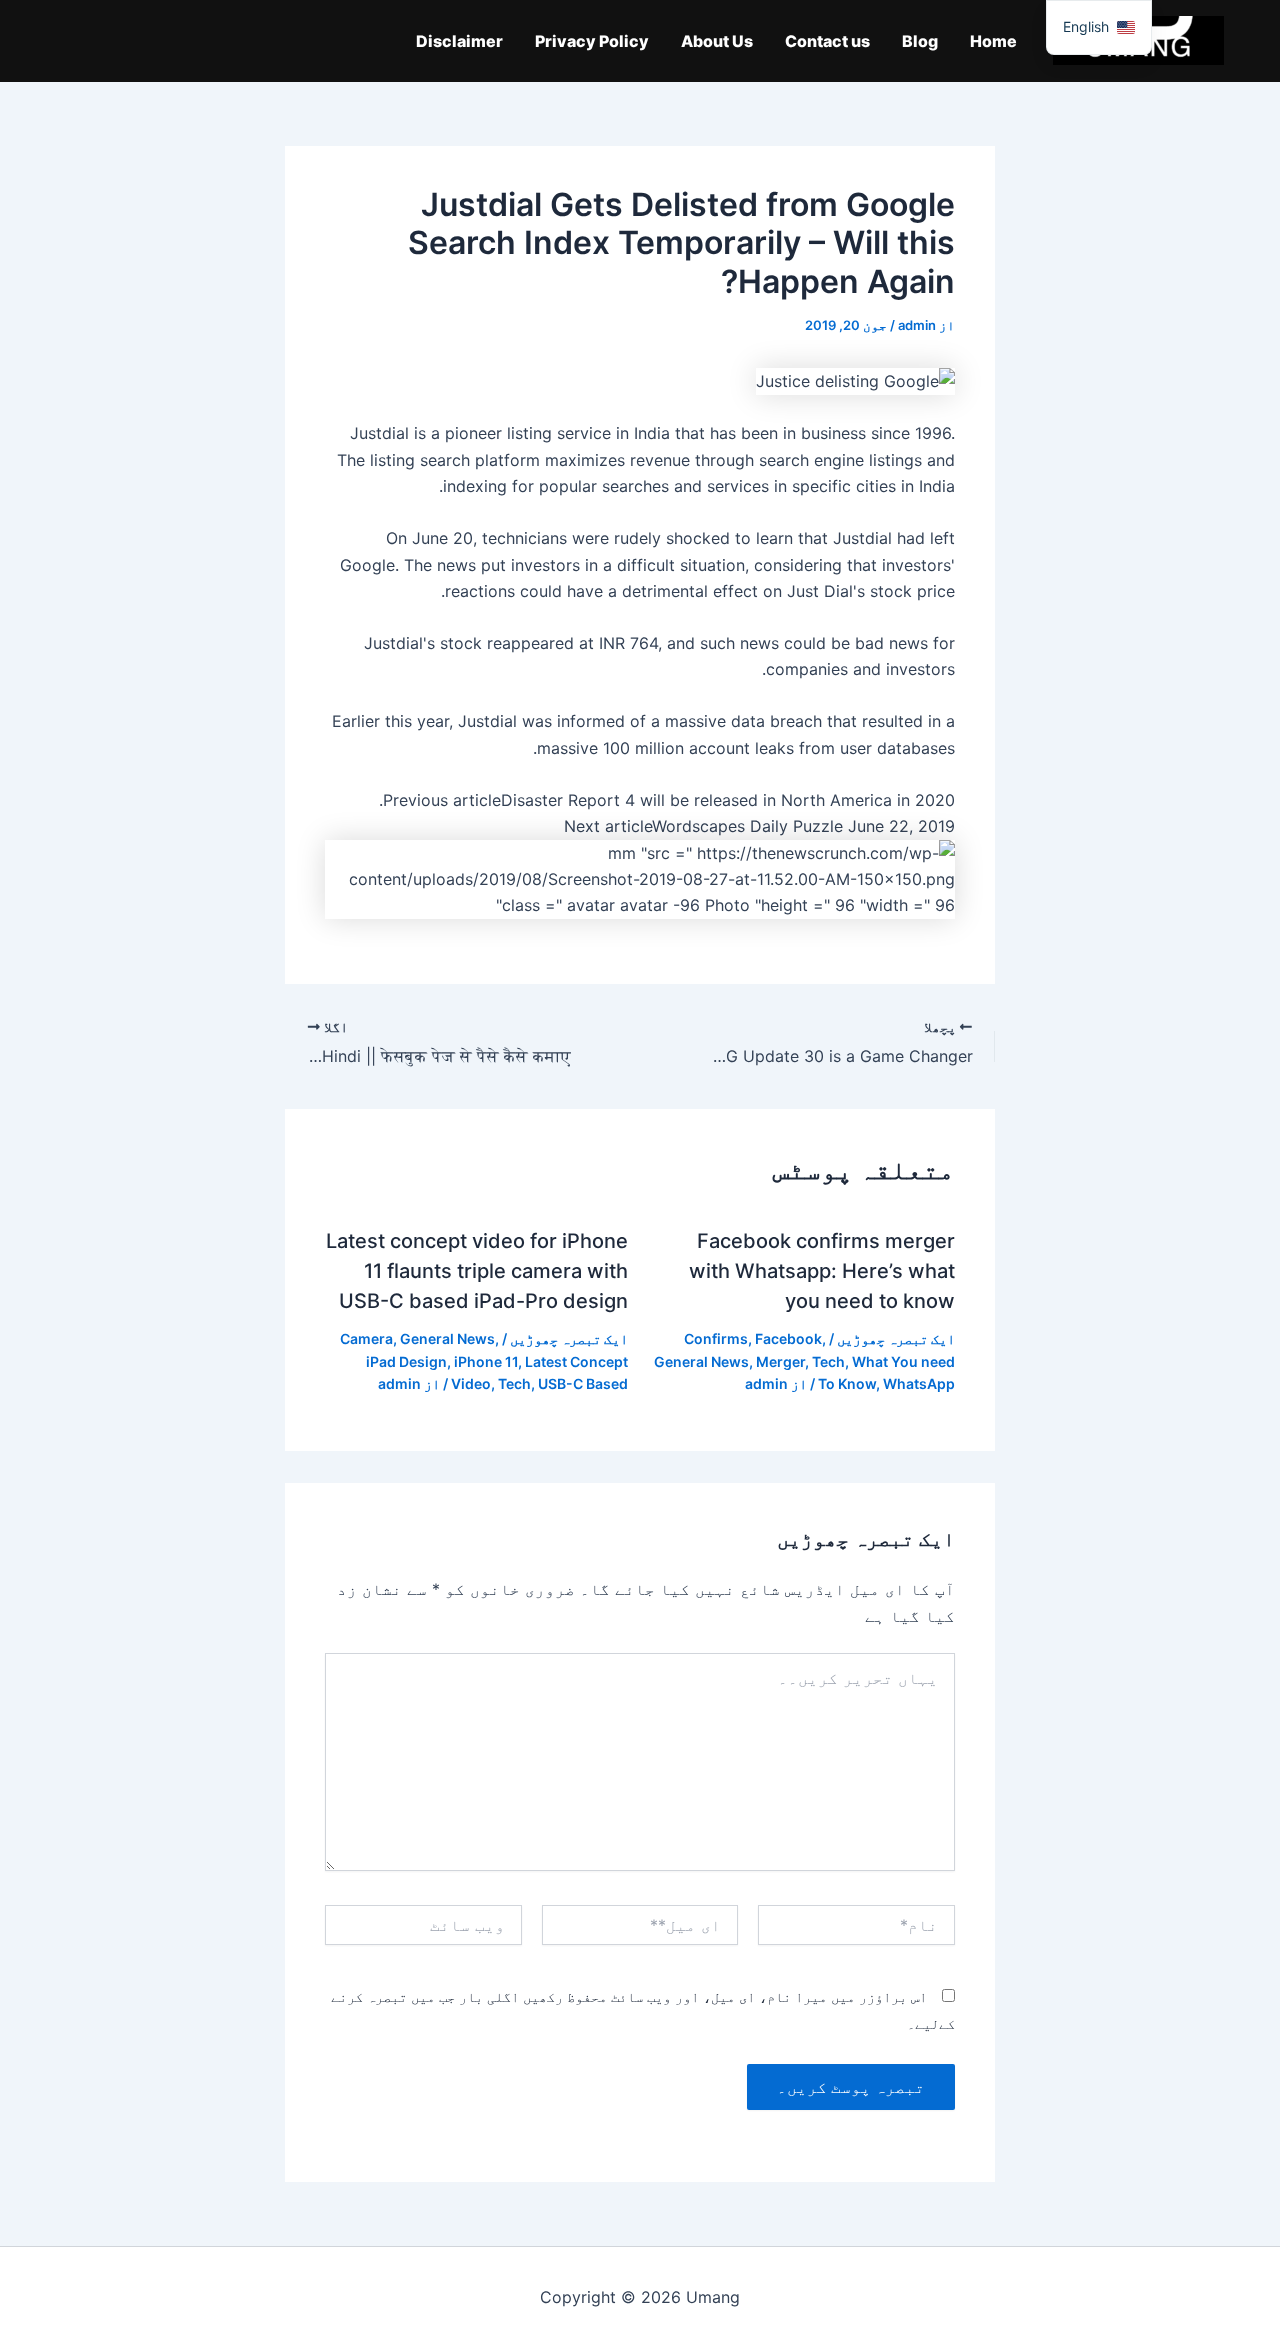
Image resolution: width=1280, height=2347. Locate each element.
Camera (366, 1338)
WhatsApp (919, 1383)
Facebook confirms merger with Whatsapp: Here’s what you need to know (822, 1271)
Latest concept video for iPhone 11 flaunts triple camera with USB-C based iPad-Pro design (477, 1271)
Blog (920, 41)
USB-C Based (583, 1383)
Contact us (827, 41)
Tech (828, 1361)
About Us (717, 41)
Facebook (788, 1338)
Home (993, 41)
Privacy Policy (592, 41)
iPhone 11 (486, 1361)
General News (701, 1361)
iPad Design (406, 1361)
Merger (780, 1361)
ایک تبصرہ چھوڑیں (896, 1338)
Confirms (716, 1338)
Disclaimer (459, 41)
